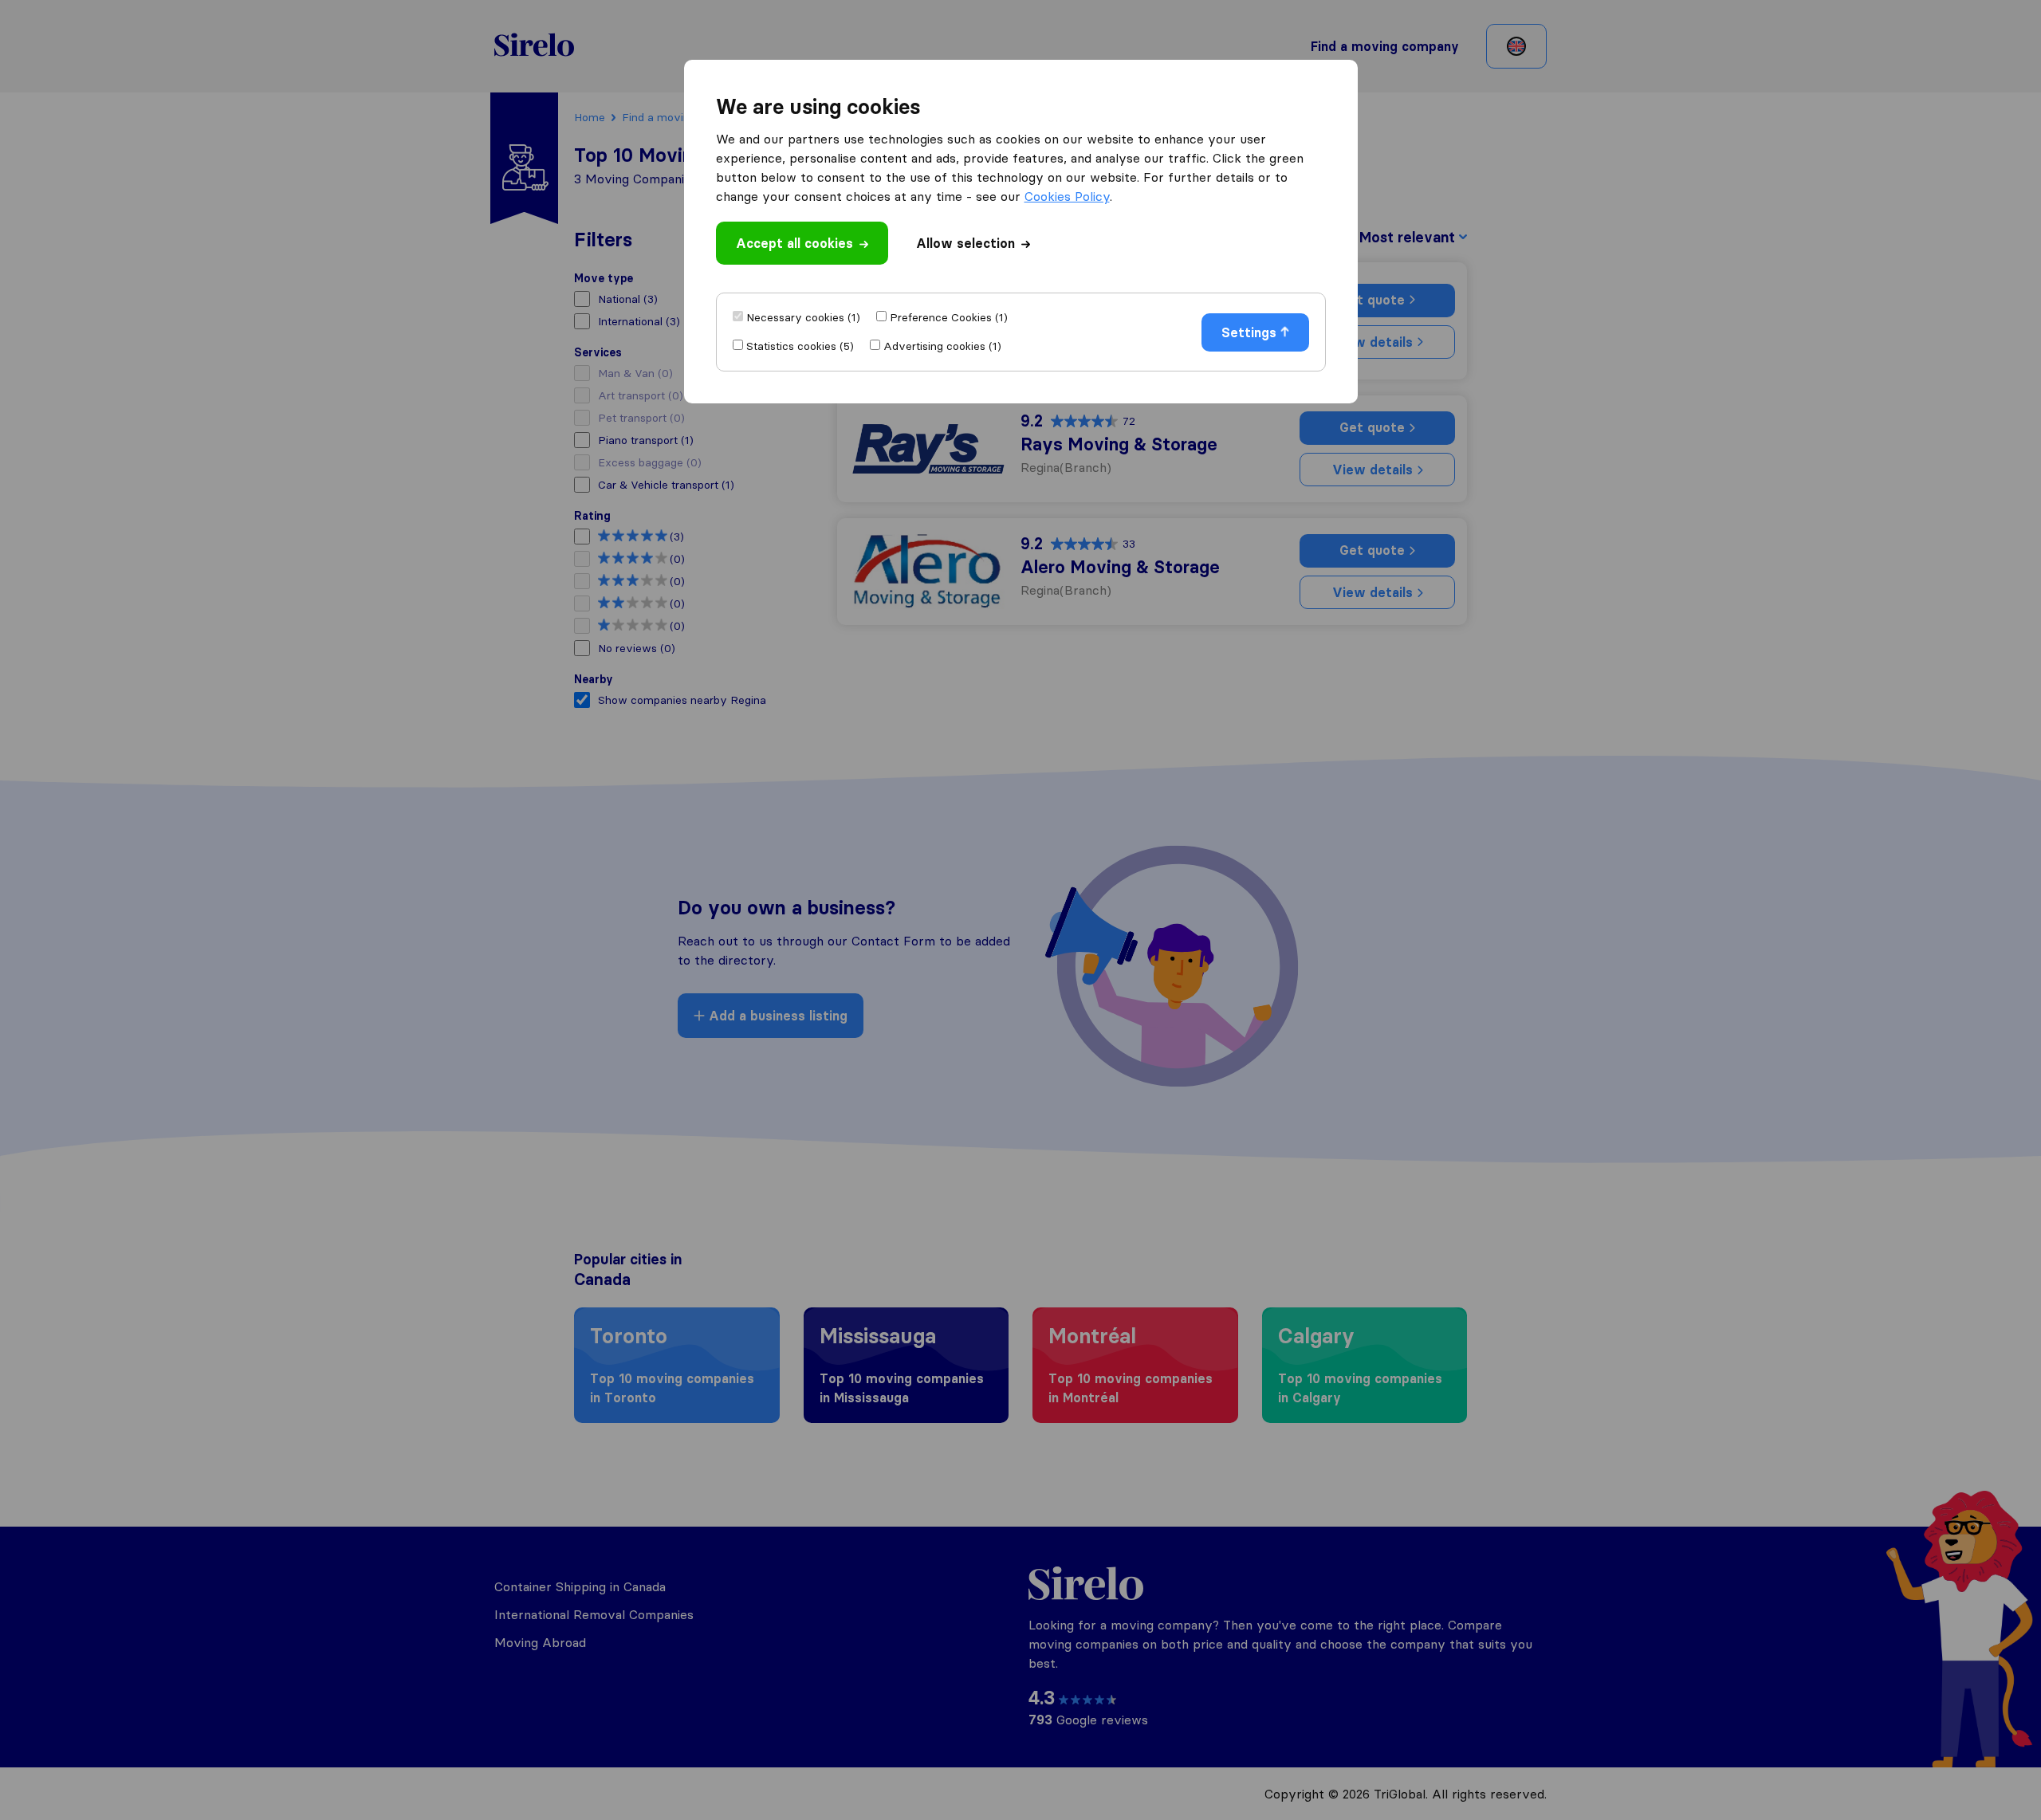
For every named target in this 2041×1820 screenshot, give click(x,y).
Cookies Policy (1067, 196)
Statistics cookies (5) (800, 346)
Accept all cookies (794, 243)
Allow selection (965, 243)
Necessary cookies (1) (803, 317)
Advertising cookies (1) (942, 346)
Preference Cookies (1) (949, 317)
